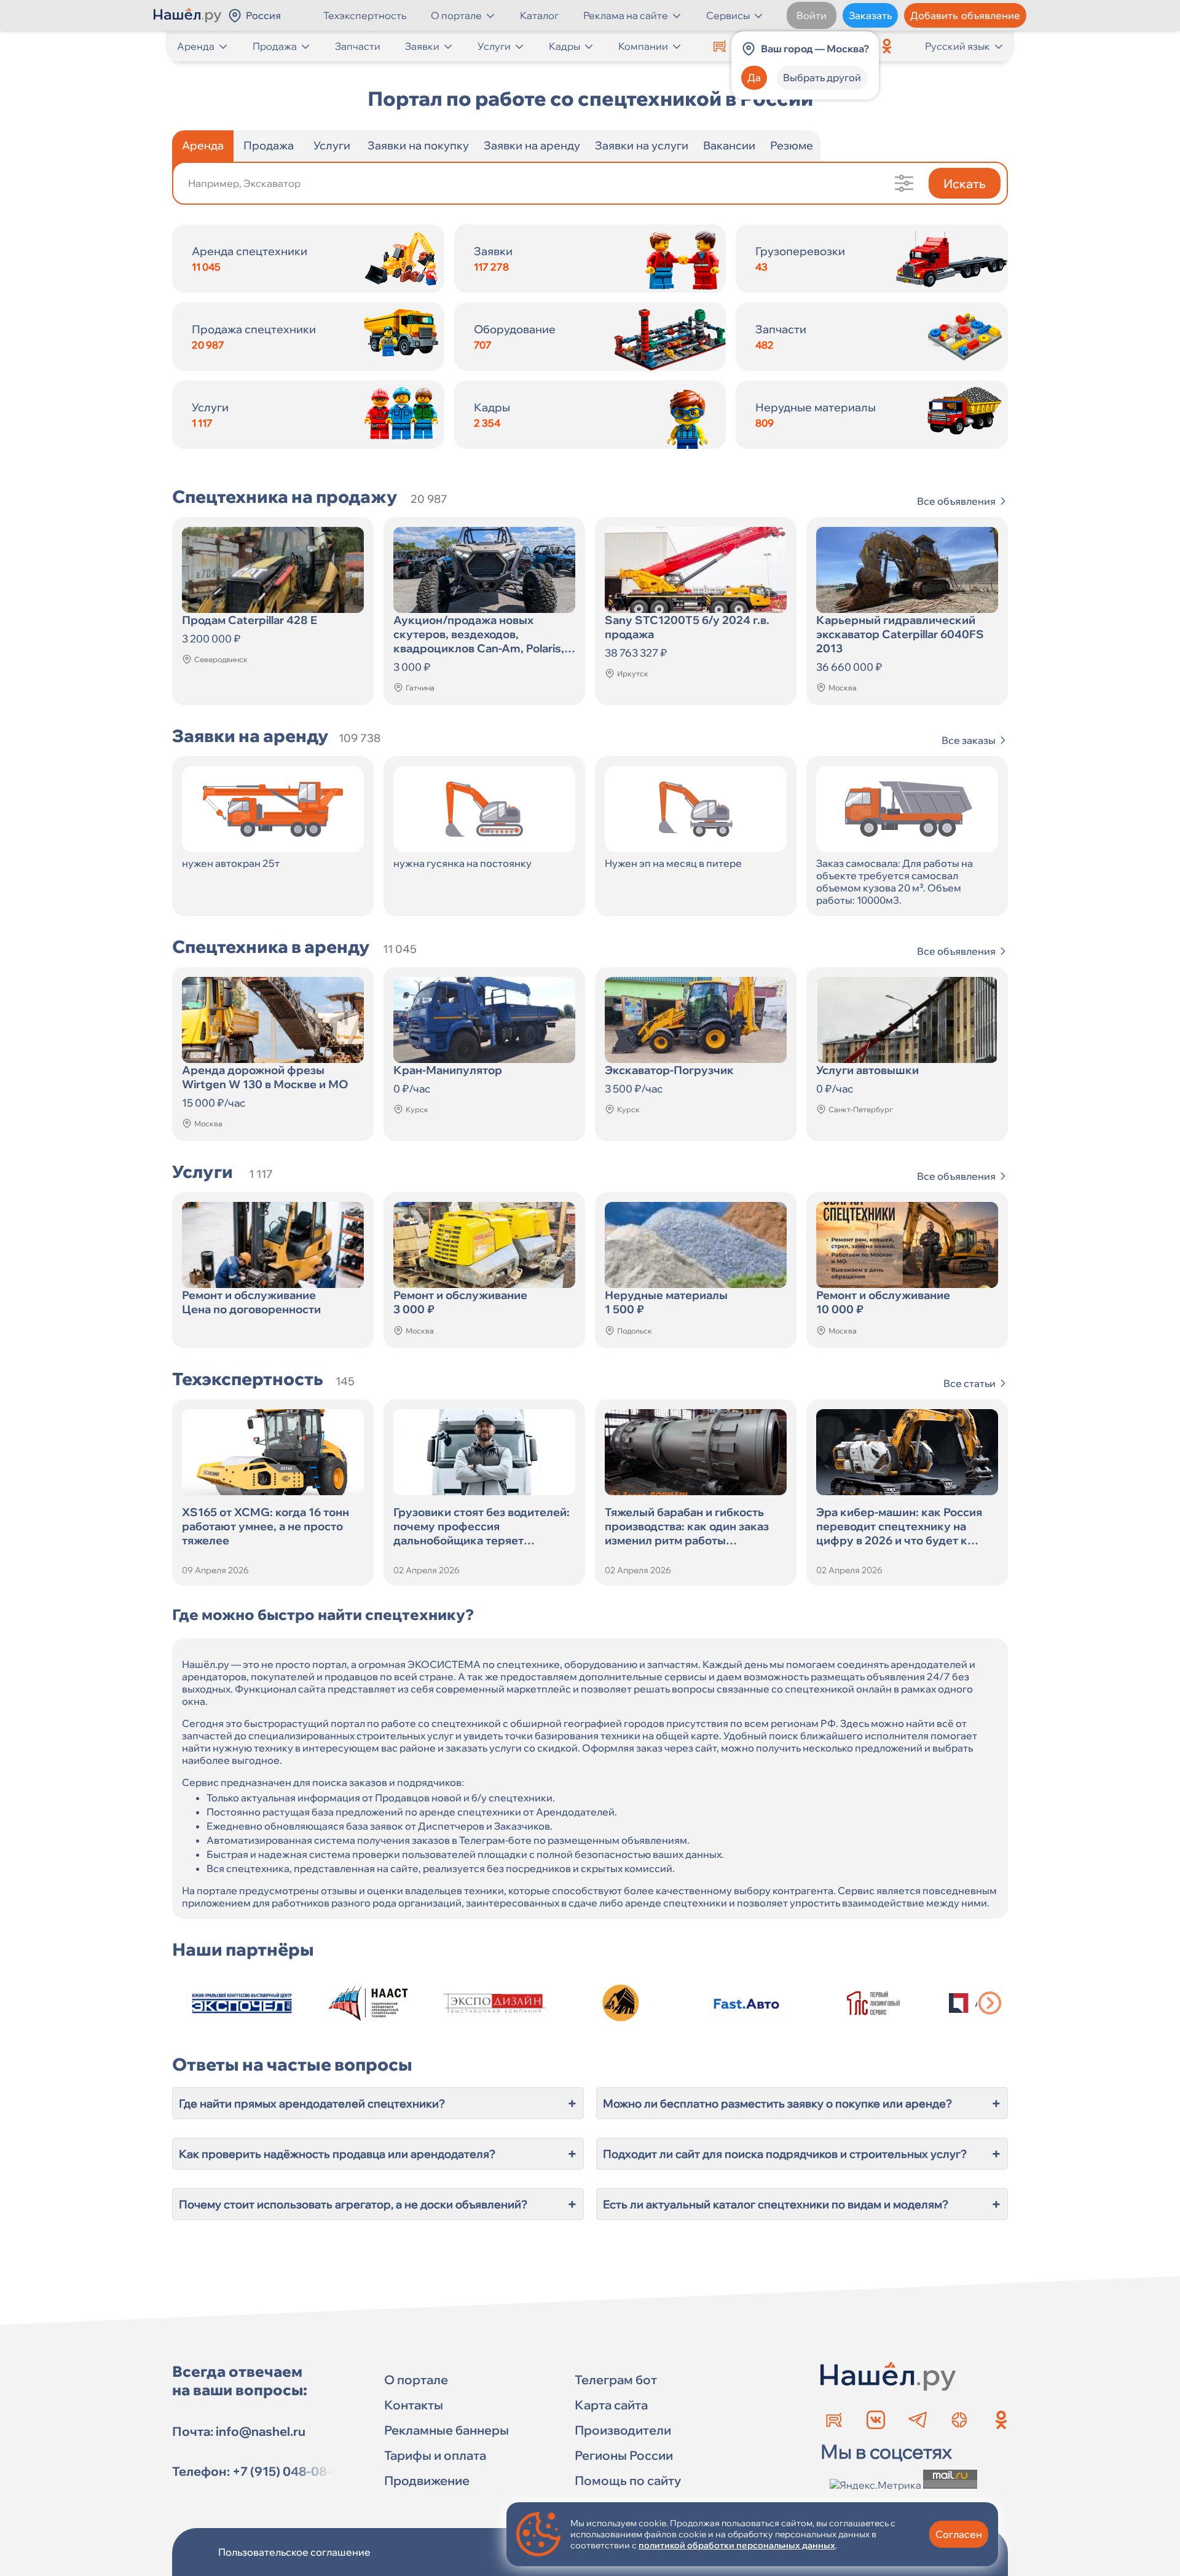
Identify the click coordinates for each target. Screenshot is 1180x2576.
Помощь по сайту (628, 2480)
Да (754, 77)
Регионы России (624, 2455)
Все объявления (956, 501)
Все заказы (969, 740)
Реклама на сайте (626, 15)
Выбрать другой (822, 77)
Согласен (959, 2534)
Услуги (494, 46)
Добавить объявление (965, 15)
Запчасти (358, 46)
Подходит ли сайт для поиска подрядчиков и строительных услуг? (802, 2154)
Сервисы (728, 15)
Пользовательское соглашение (294, 2552)
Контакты (414, 2405)
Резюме (792, 145)
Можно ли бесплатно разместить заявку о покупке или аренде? (802, 2103)
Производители (623, 2430)
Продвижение (427, 2480)
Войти (812, 15)
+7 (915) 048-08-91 (289, 2471)
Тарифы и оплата (435, 2455)
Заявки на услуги (642, 145)
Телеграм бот (616, 2380)
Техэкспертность (365, 15)
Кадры (564, 46)
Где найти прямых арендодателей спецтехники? (378, 2103)
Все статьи (970, 1383)
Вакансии (729, 145)
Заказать (870, 15)
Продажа (275, 46)
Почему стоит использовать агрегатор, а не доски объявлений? (378, 2204)
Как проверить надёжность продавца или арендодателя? (378, 2154)
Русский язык (958, 46)
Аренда (196, 46)
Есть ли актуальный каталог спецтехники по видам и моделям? (802, 2204)
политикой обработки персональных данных (737, 2545)
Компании (643, 46)
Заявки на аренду (532, 145)
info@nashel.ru (261, 2431)
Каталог (539, 15)
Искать (965, 184)
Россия (263, 15)
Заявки (422, 46)
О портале (456, 15)
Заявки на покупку (418, 145)
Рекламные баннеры (446, 2430)
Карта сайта (611, 2405)
